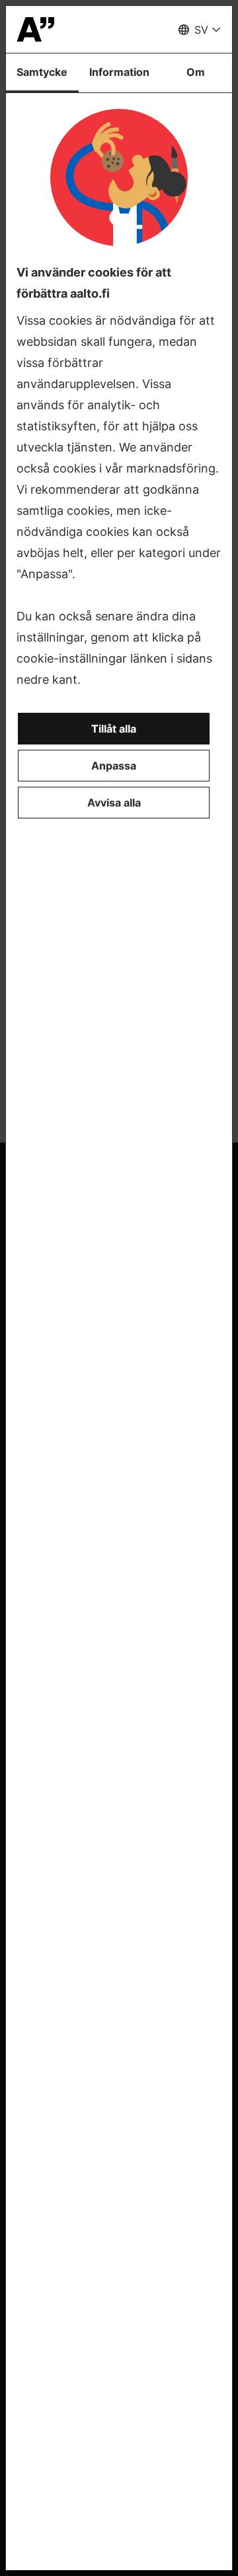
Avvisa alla (114, 803)
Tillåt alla (114, 729)
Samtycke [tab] (42, 72)
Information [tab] (119, 72)
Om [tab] (196, 72)
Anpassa (114, 766)
